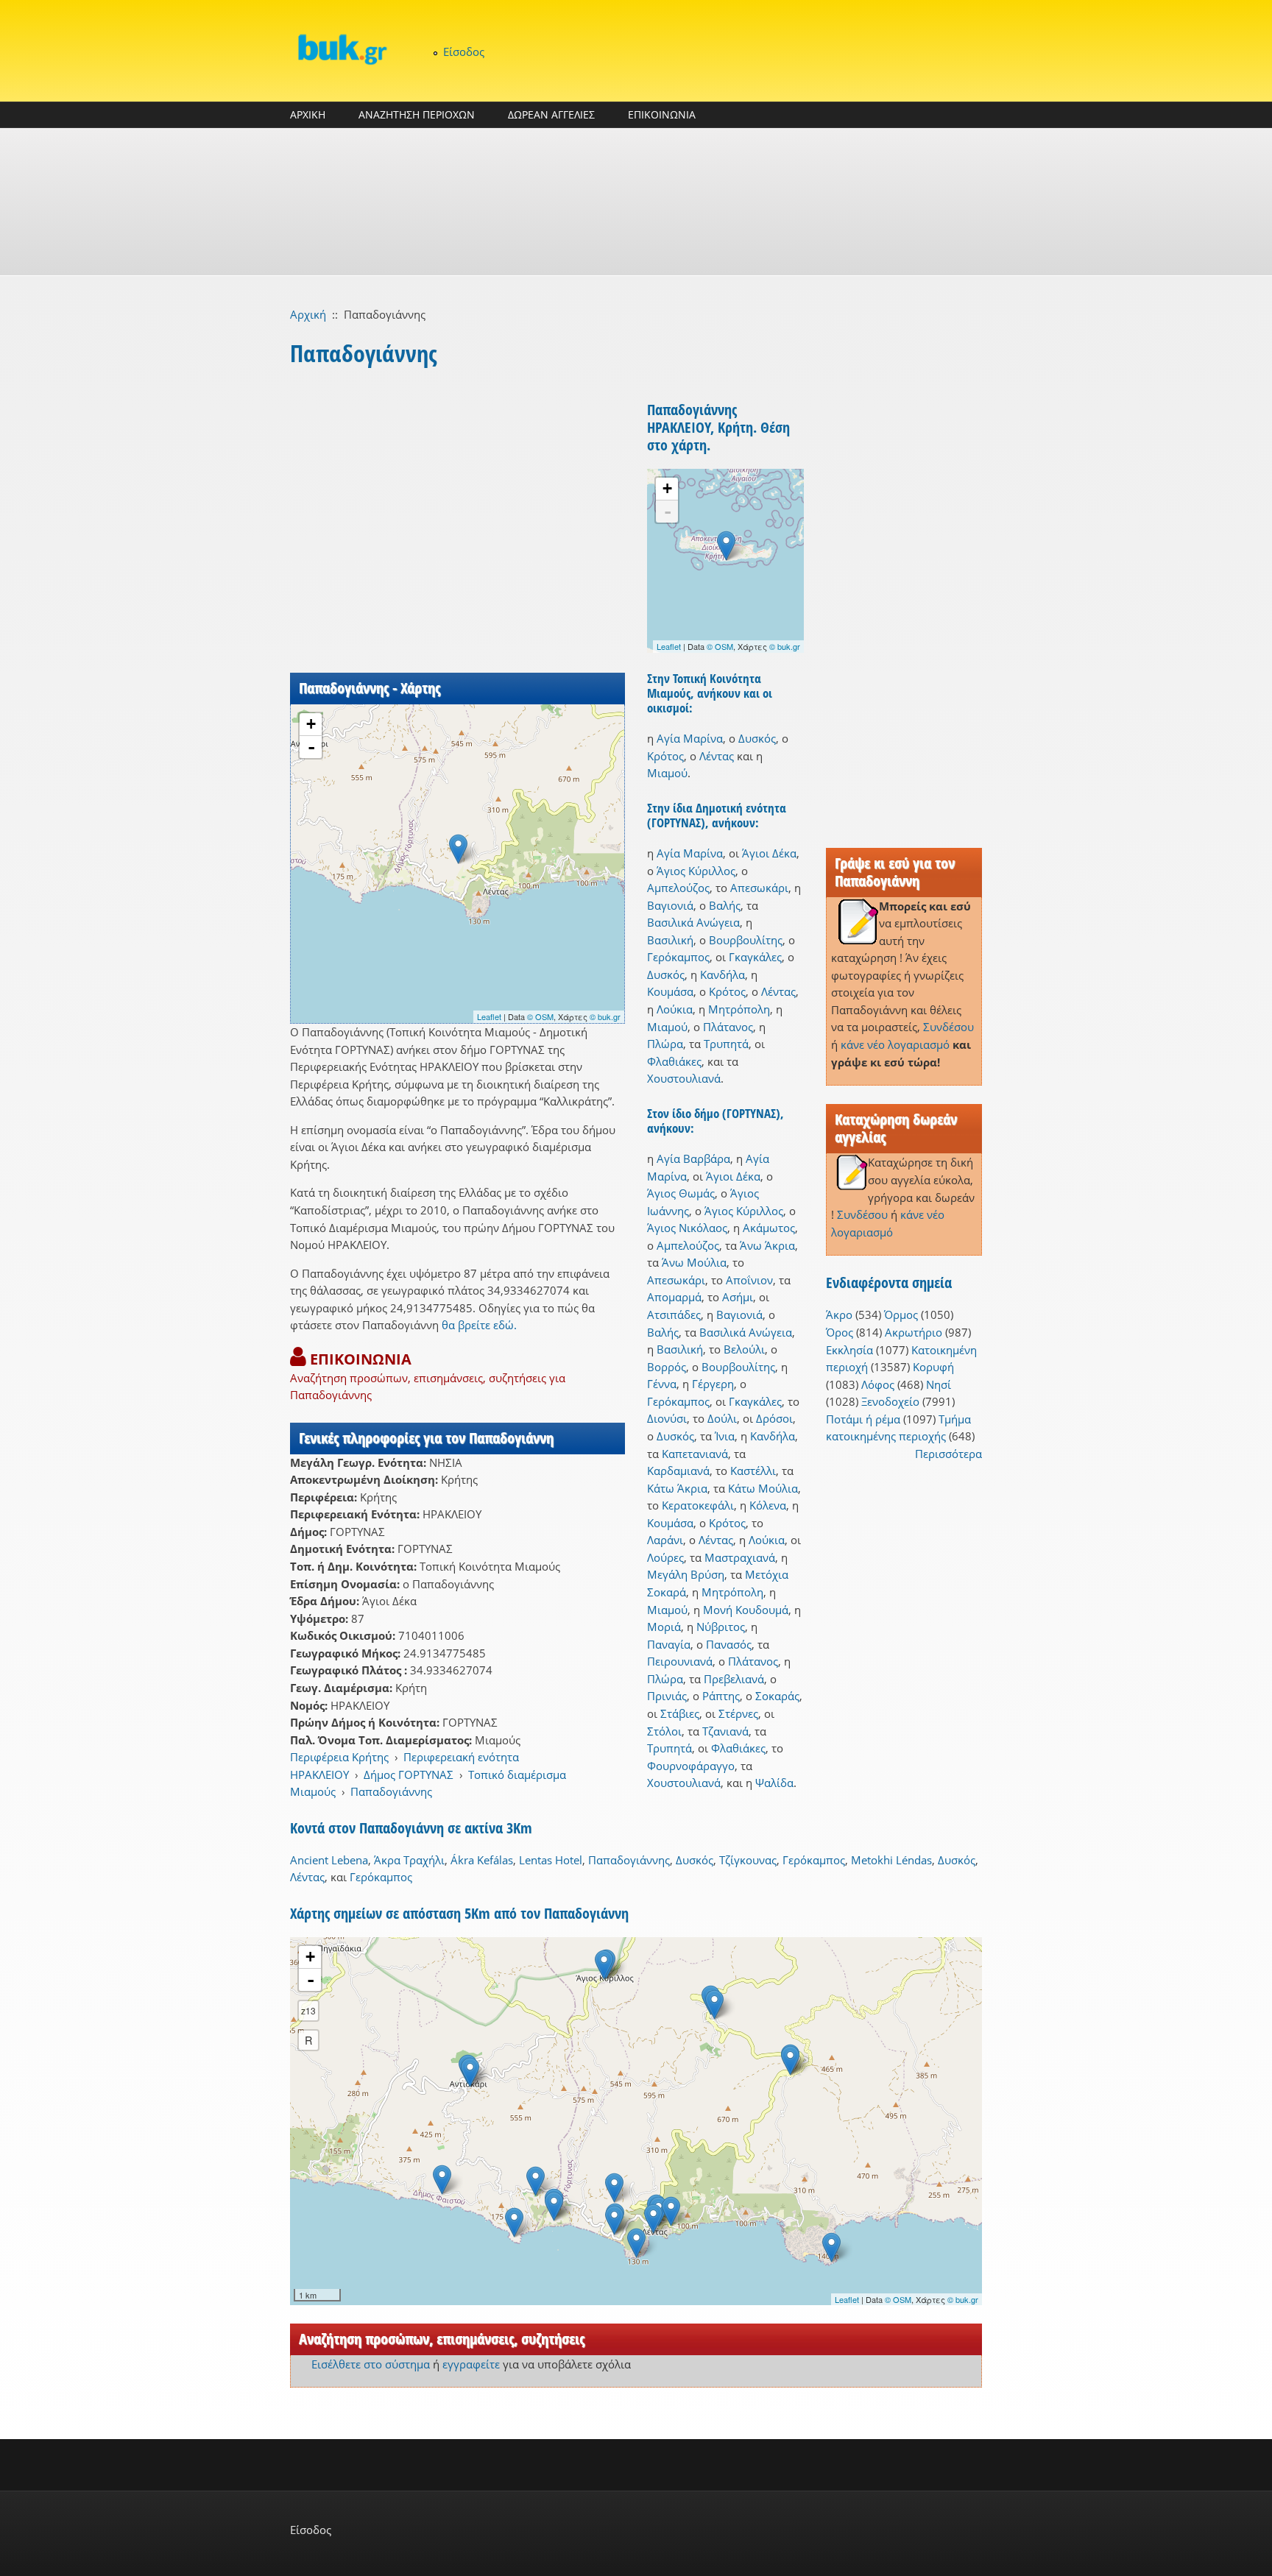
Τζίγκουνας (748, 1860)
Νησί (939, 1384)
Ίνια (725, 1436)
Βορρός (667, 1367)
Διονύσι (667, 1418)
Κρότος (665, 756)
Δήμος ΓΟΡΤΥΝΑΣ (409, 1774)
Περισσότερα (948, 1454)
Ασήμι (738, 1297)
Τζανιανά (725, 1731)
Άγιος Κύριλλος (696, 871)
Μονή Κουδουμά (746, 1610)
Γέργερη (713, 1384)
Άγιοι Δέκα (769, 853)
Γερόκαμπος (678, 957)
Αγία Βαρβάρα (693, 1158)
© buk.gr (605, 1016)
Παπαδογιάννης (391, 1791)
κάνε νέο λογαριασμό (895, 1044)
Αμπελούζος (678, 888)
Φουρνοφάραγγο (691, 1766)
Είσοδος (464, 52)
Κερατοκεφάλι (698, 1505)
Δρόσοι (774, 1418)
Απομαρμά (674, 1297)
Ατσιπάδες (674, 1314)
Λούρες (665, 1557)
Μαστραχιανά (740, 1557)
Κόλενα (768, 1505)
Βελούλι (744, 1349)
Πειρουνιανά (680, 1661)
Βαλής (725, 905)
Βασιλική (670, 940)
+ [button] (311, 724)
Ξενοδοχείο (890, 1401)
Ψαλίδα (774, 1783)
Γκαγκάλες (755, 957)
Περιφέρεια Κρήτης (339, 1757)
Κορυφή (933, 1367)
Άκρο (839, 1314)
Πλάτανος (728, 1027)
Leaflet (489, 1016)
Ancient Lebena (329, 1860)
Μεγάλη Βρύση (686, 1574)
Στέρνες (738, 1713)
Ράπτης (721, 1696)
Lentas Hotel (551, 1860)
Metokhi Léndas (891, 1860)
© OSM (540, 1016)
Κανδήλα (722, 974)
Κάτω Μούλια (763, 1488)
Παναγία (669, 1644)
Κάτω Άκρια (677, 1488)
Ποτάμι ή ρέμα (863, 1419)
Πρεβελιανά (734, 1679)
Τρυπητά (726, 1044)
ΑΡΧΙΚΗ (308, 114)
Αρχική (308, 314)
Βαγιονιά (670, 905)
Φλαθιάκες (674, 1061)
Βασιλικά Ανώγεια (693, 922)
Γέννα (662, 1384)
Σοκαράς (777, 1696)
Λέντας (717, 756)
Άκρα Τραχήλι (409, 1860)
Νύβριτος (721, 1627)
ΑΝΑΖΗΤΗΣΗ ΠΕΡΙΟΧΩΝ (417, 114)
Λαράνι (665, 1540)
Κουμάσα (670, 991)
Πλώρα (665, 1044)
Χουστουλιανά (684, 1078)
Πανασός (729, 1644)
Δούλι (722, 1418)
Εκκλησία (849, 1350)
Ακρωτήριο (914, 1332)
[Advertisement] (636, 202)
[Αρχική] (342, 49)
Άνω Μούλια (694, 1262)
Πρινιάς (667, 1696)
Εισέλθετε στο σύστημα (371, 2364)
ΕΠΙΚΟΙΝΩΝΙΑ (662, 114)
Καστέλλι (753, 1471)
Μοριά (664, 1627)
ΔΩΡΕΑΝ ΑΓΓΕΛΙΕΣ (551, 114)
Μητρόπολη (739, 1009)
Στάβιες (680, 1713)
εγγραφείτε (471, 2364)
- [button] (311, 747)
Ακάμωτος (769, 1228)
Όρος (840, 1332)
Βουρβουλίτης (746, 940)
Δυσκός (757, 738)
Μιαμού (667, 773)
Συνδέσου (948, 1027)
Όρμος (901, 1314)
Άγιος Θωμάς (681, 1193)
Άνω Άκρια (767, 1245)
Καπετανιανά (695, 1454)
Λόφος (878, 1384)
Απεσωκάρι (759, 888)
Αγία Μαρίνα (690, 738)
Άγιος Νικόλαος (687, 1228)
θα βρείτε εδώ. (479, 1325)
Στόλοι (664, 1731)
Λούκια (675, 1009)
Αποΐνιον (749, 1280)
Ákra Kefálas (482, 1860)
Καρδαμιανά (678, 1471)
